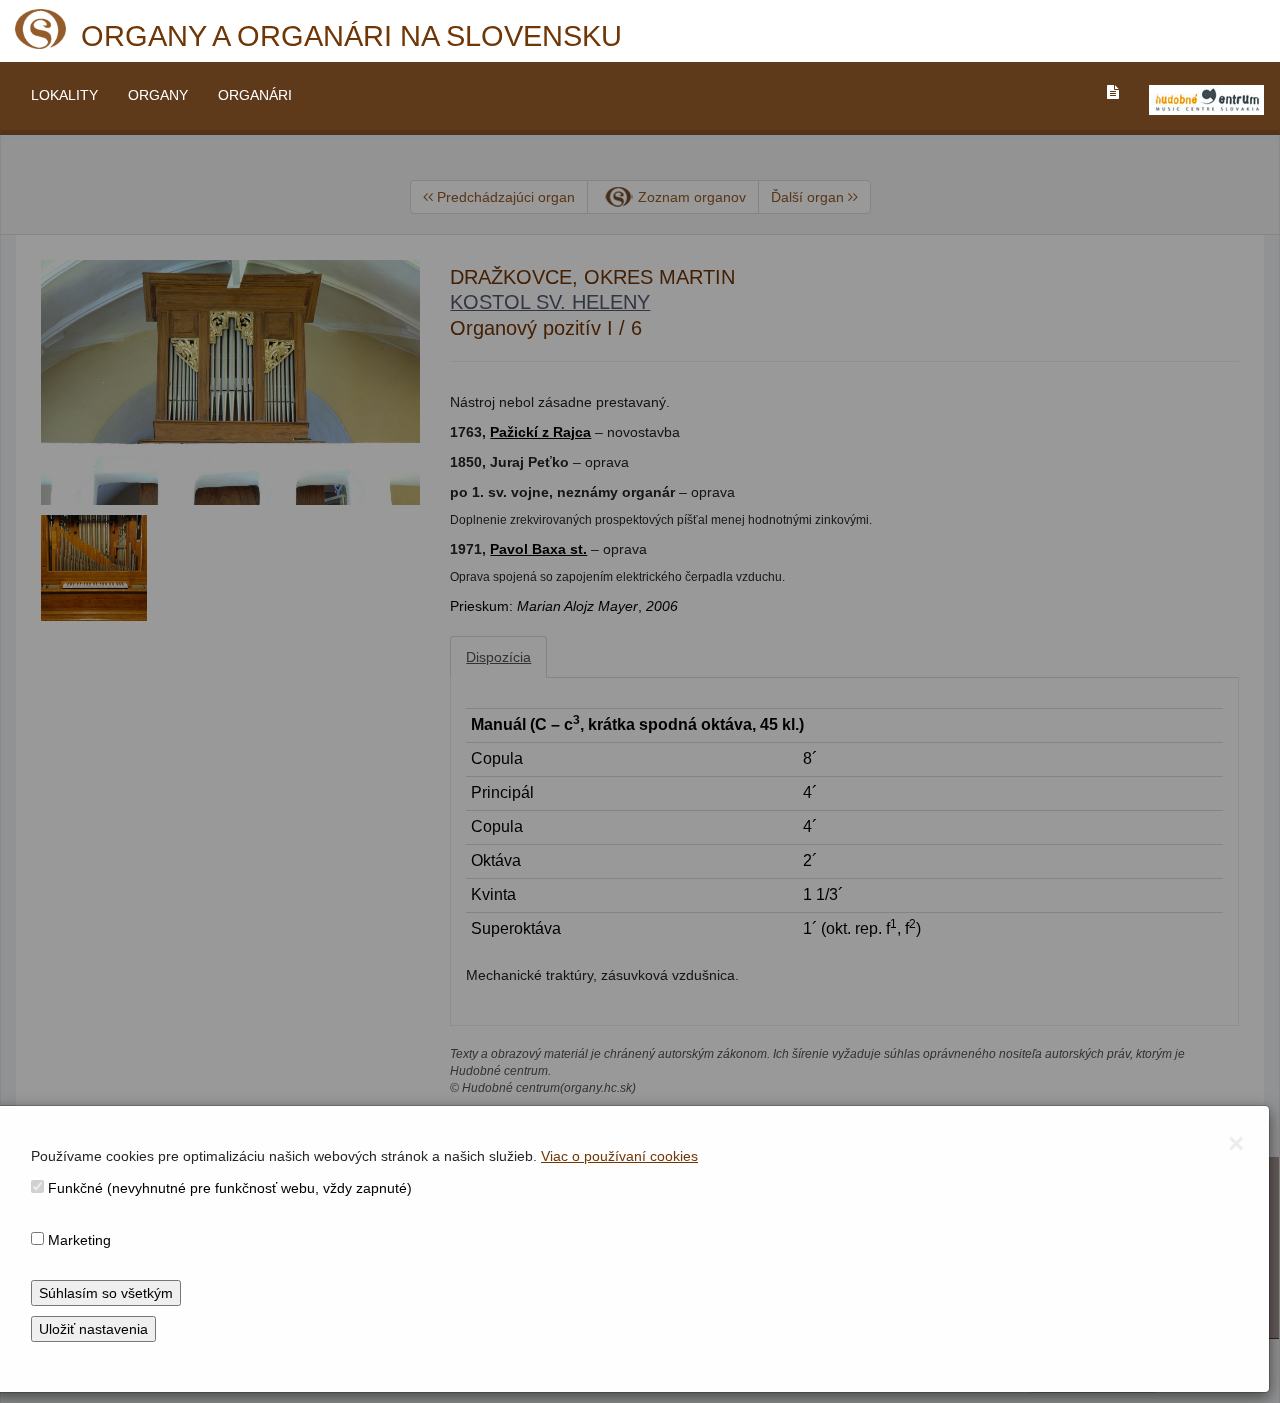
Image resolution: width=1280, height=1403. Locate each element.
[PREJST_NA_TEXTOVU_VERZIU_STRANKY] (1113, 92)
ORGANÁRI (255, 95)
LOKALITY (64, 95)
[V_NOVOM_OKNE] (1206, 100)
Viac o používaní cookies (619, 1156)
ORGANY (158, 95)
